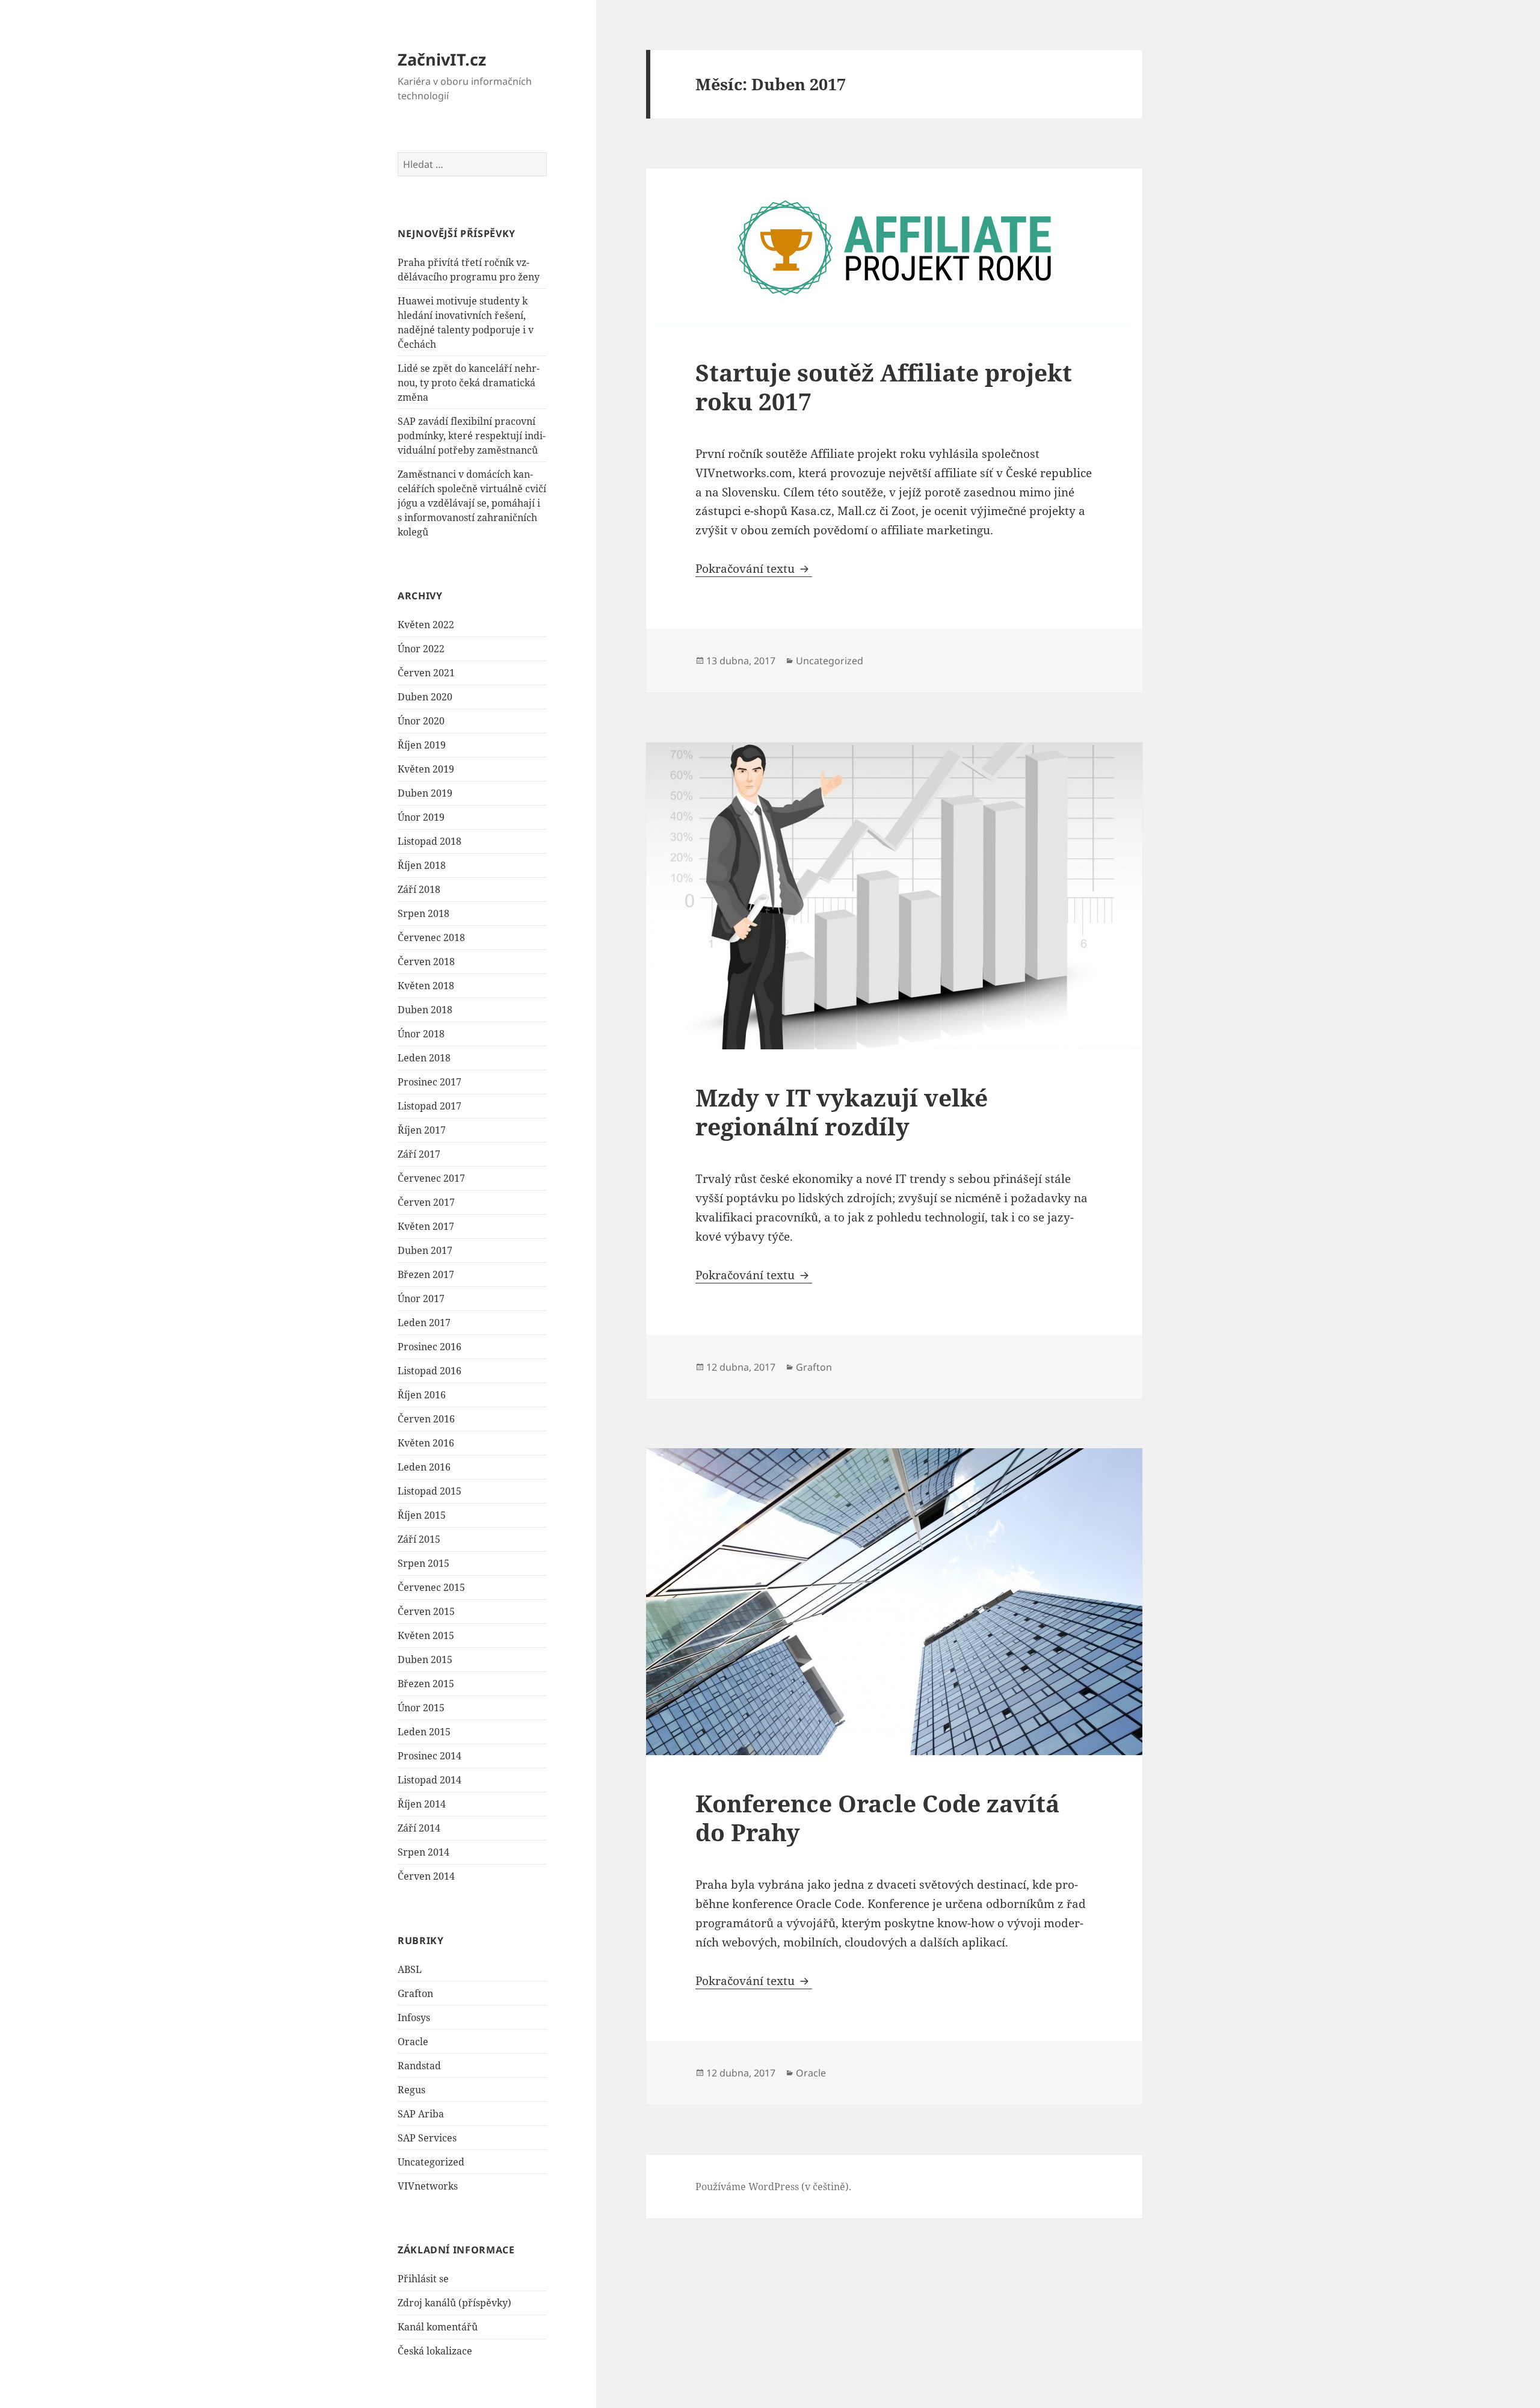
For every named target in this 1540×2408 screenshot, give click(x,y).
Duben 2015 (425, 1659)
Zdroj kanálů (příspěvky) (454, 2303)
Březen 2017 (426, 1274)
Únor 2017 (421, 1298)
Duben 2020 (425, 697)
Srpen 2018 (423, 913)
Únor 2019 (421, 817)
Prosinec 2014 (430, 1756)
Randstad (419, 2066)
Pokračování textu (754, 569)
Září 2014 (419, 1828)
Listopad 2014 (430, 1780)
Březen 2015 (426, 1684)
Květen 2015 (426, 1635)
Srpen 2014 (423, 1852)
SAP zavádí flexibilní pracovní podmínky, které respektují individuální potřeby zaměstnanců (472, 436)
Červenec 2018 (431, 937)
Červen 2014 (426, 1876)
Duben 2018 (425, 1010)
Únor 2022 (421, 649)
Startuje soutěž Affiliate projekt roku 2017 (884, 387)
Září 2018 (419, 889)
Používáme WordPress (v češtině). (773, 2187)
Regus (411, 2090)
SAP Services (427, 2138)
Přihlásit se (423, 2279)
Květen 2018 (426, 986)
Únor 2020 (421, 721)
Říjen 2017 (422, 1130)
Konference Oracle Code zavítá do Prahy (877, 1817)
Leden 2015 (424, 1732)
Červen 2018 (426, 962)
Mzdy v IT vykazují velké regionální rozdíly (842, 1112)
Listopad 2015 (430, 1491)
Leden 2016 (424, 1467)
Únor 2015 (421, 1708)
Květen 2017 (426, 1226)
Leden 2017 (424, 1323)
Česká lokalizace (435, 2351)
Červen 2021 (426, 673)
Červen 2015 (426, 1611)
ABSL (410, 1969)
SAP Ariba (421, 2114)
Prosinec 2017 (430, 1082)
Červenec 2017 (431, 1178)
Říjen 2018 (422, 865)
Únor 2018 (421, 1034)
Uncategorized (431, 2162)
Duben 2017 (425, 1250)
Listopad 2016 (430, 1371)
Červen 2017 (426, 1202)
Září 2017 (419, 1154)
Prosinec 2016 (430, 1347)
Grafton (415, 1993)
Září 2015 (419, 1539)
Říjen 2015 (422, 1515)
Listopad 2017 (430, 1106)
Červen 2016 (426, 1419)
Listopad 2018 (430, 841)
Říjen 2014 (422, 1804)
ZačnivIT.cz (442, 59)
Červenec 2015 (431, 1587)
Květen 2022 (426, 625)
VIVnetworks (428, 2186)
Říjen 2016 (422, 1395)
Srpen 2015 (423, 1563)
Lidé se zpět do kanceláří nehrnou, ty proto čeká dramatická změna (469, 383)
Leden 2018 (424, 1058)
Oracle (413, 2042)
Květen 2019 (426, 769)
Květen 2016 (426, 1443)
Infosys (414, 2017)
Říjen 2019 (422, 745)
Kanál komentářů (438, 2327)
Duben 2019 (425, 793)
